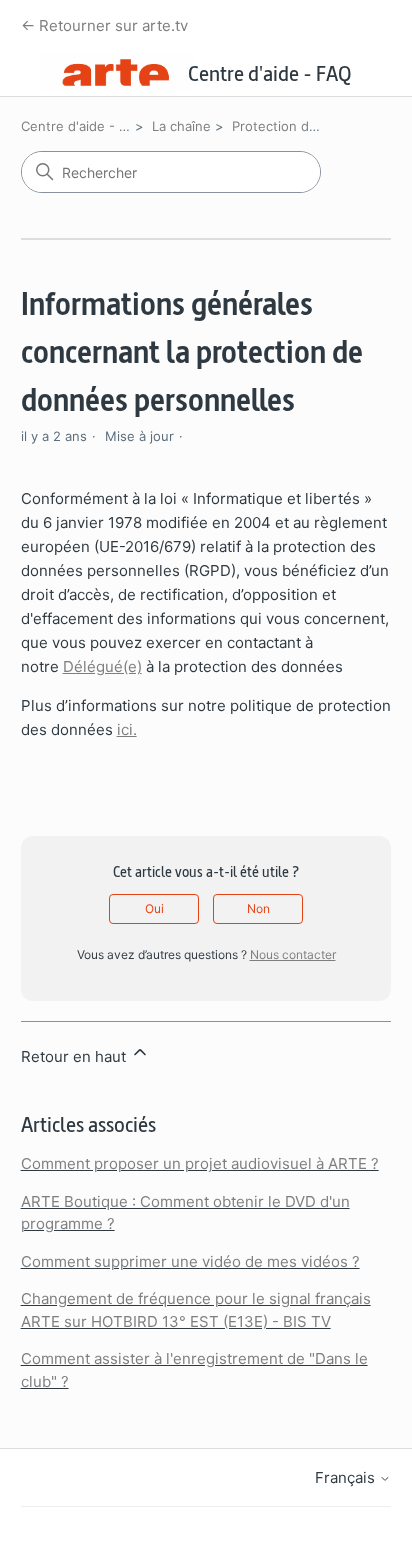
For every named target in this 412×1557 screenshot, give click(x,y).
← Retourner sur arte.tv (104, 25)
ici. (127, 729)
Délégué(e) (102, 666)
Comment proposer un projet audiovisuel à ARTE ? (200, 1163)
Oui (154, 908)
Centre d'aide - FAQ (83, 126)
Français (347, 1477)
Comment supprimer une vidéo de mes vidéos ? (190, 1261)
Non (258, 908)
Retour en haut (75, 1056)
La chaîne (181, 126)
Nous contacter (293, 954)
